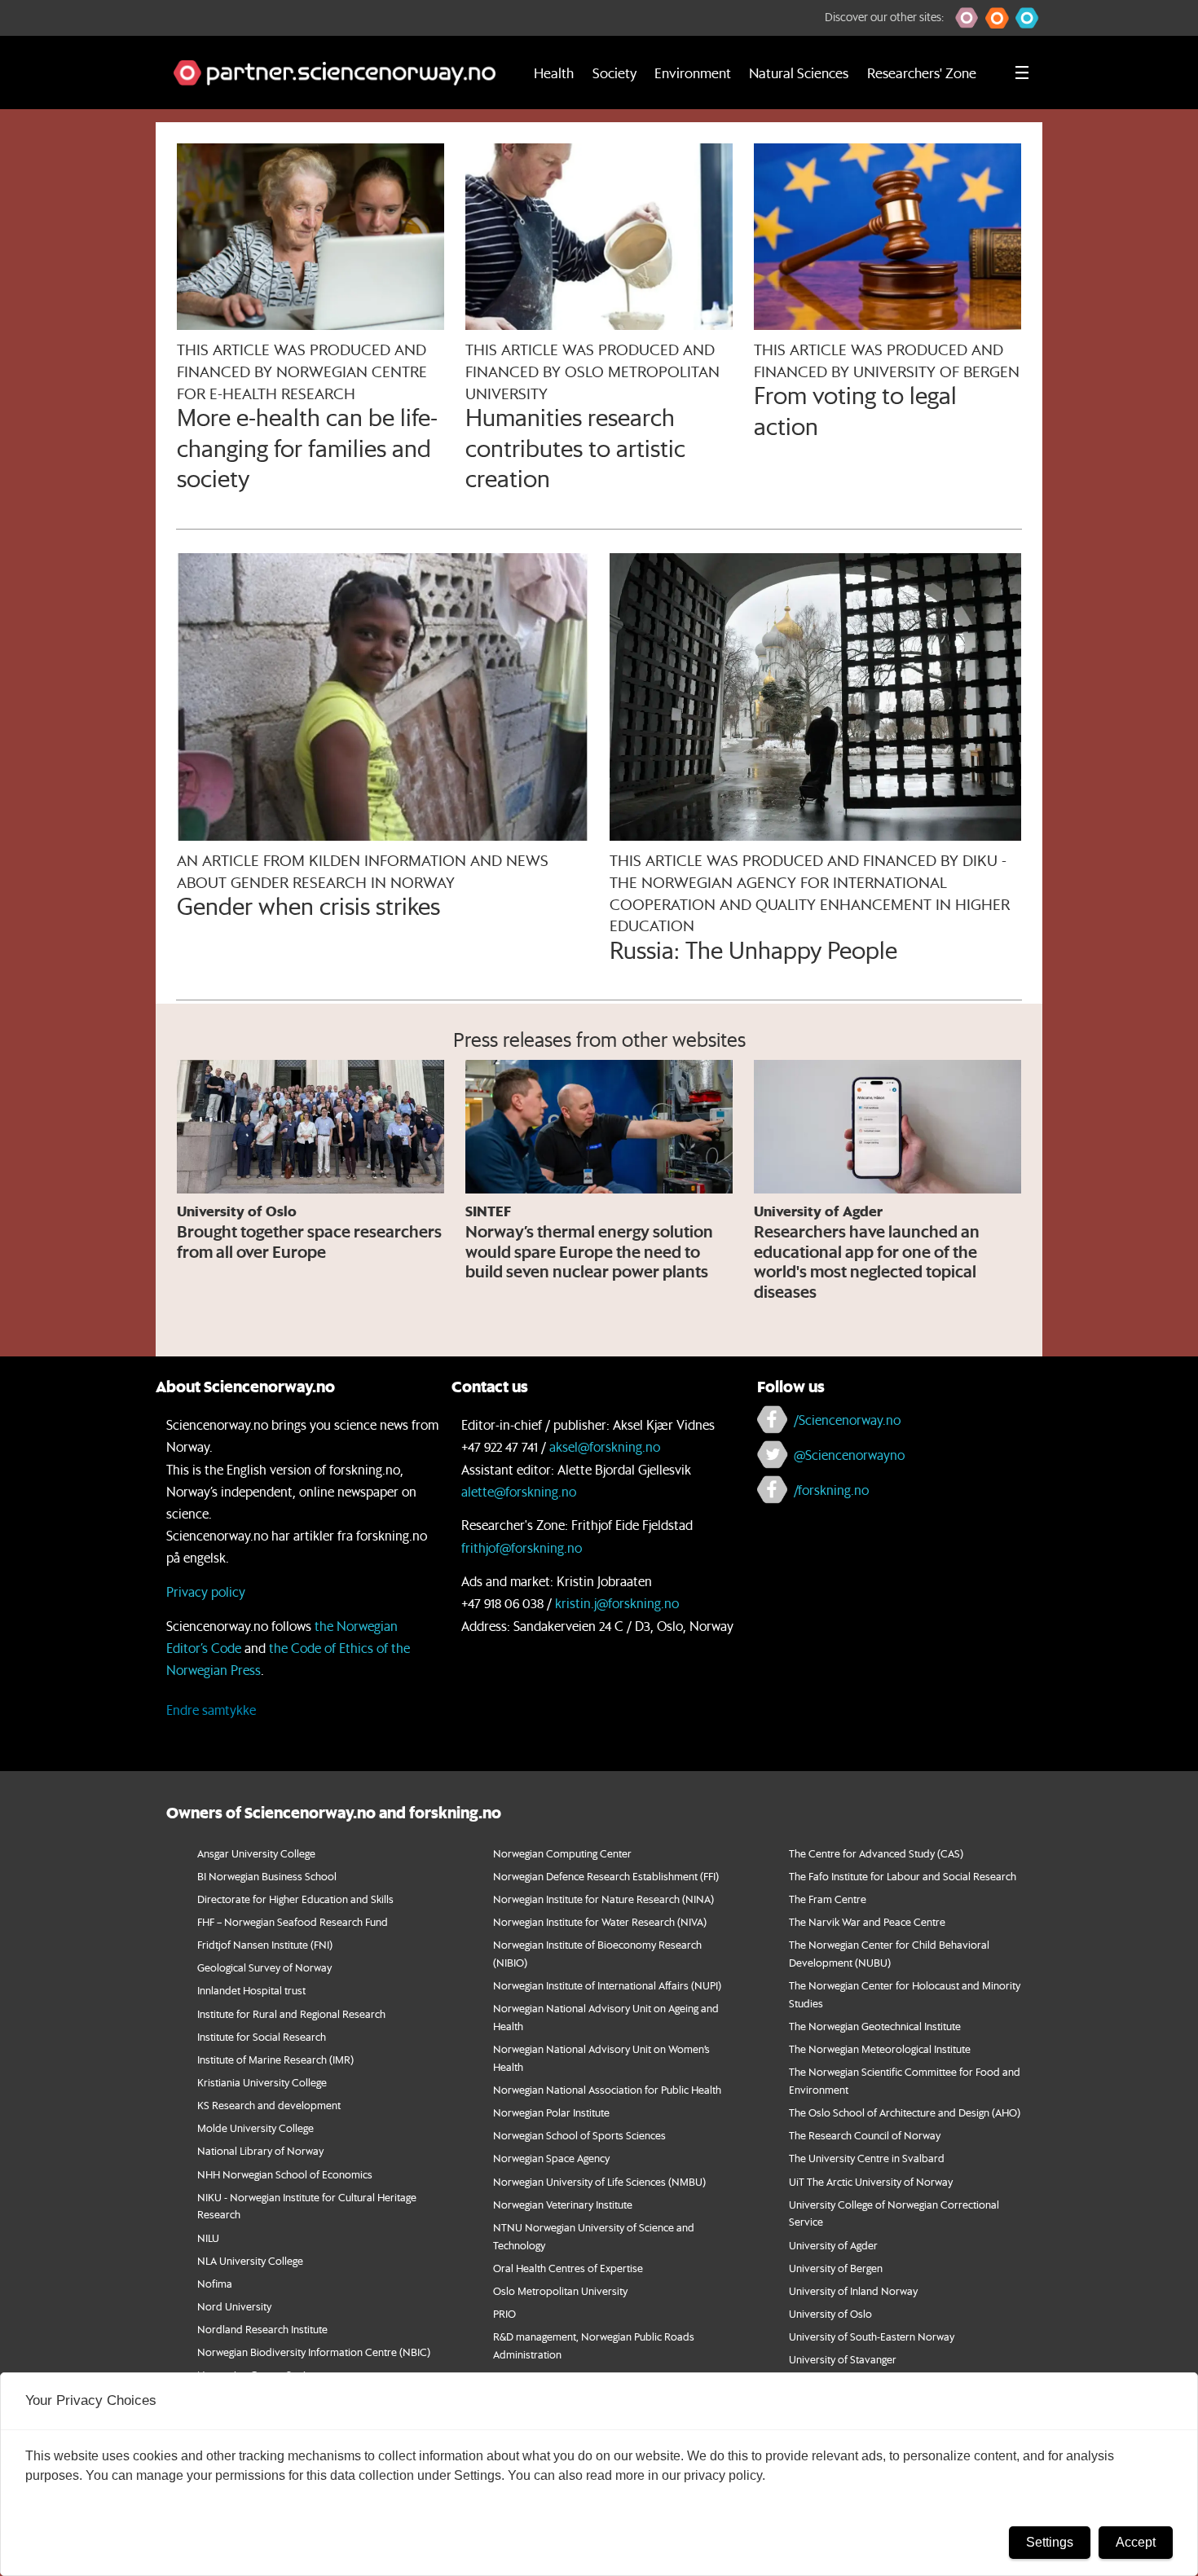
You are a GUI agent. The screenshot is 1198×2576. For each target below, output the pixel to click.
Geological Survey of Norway (264, 1967)
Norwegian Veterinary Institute (563, 2204)
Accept (1136, 2542)
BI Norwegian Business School (267, 1876)
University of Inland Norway (853, 2290)
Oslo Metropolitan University (560, 2290)
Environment (693, 73)
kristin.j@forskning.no (617, 1603)
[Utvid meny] (1022, 73)
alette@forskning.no (519, 1491)
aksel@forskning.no (605, 1446)
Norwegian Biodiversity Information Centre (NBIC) (314, 2352)
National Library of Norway (260, 2150)
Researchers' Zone (922, 73)
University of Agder (833, 2245)
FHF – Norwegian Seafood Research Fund (293, 1921)
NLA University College (250, 2260)
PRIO (504, 2313)
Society (614, 73)
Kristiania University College (262, 2082)
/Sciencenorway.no (847, 1420)
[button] (967, 18)
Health (554, 73)
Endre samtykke (211, 1710)
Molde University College (255, 2128)
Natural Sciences (799, 73)
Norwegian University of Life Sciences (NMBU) (599, 2181)
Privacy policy (206, 1591)
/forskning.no (831, 1490)
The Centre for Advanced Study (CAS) (876, 1853)
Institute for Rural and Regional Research (291, 2013)
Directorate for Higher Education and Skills (295, 1899)
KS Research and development (269, 2105)
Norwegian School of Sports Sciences (579, 2135)
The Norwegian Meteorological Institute (880, 2048)
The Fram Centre (828, 1899)
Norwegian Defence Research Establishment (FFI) (606, 1876)
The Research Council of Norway (865, 2135)
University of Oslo (830, 2313)
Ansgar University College (256, 1853)
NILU (208, 2238)
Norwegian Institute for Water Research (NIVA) (600, 1921)
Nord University (234, 2306)
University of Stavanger (843, 2359)
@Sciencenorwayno (849, 1455)
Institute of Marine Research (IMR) (275, 2059)
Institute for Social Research (262, 2036)
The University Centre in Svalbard (867, 2158)
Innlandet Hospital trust (251, 1990)
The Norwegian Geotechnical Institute (875, 2026)
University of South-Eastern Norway (872, 2336)
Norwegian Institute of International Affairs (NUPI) (607, 1985)
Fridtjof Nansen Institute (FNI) (265, 1944)
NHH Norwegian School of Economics (285, 2174)
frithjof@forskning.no (522, 1547)
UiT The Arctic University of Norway (871, 2181)
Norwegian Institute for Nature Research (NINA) (603, 1899)
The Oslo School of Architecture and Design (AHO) (905, 2112)
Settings (1050, 2542)
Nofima (215, 2283)
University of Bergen (836, 2268)
